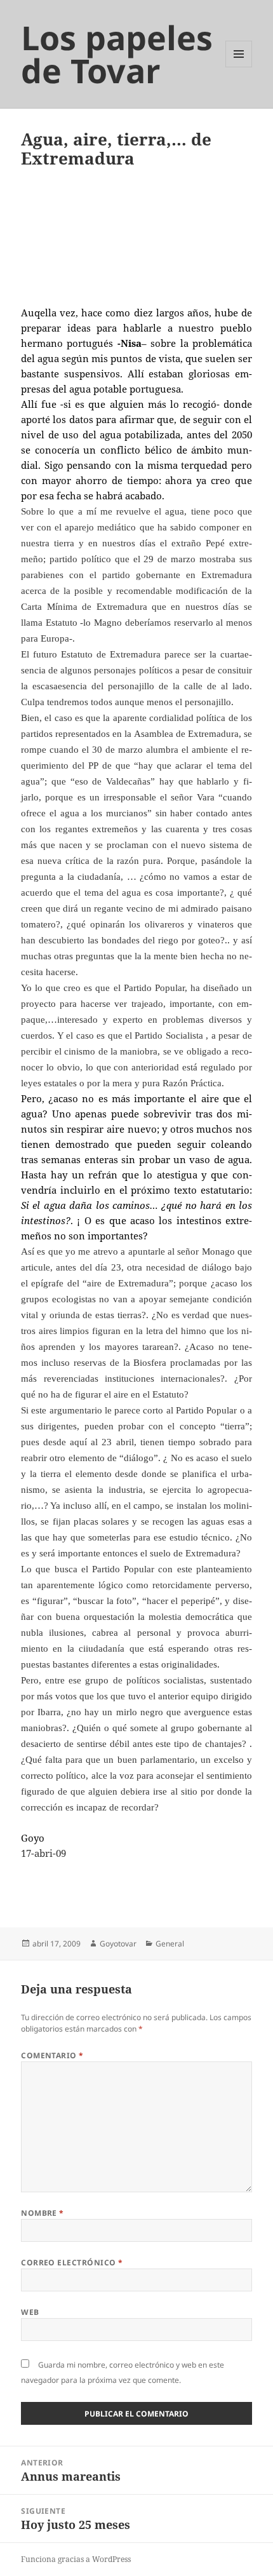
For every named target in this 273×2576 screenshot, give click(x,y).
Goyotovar (118, 1944)
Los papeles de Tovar (117, 54)
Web (30, 2312)
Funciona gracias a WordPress (76, 2559)
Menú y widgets (239, 67)
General (170, 1944)
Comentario (52, 2055)
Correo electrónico (72, 2262)
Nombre (43, 2213)
